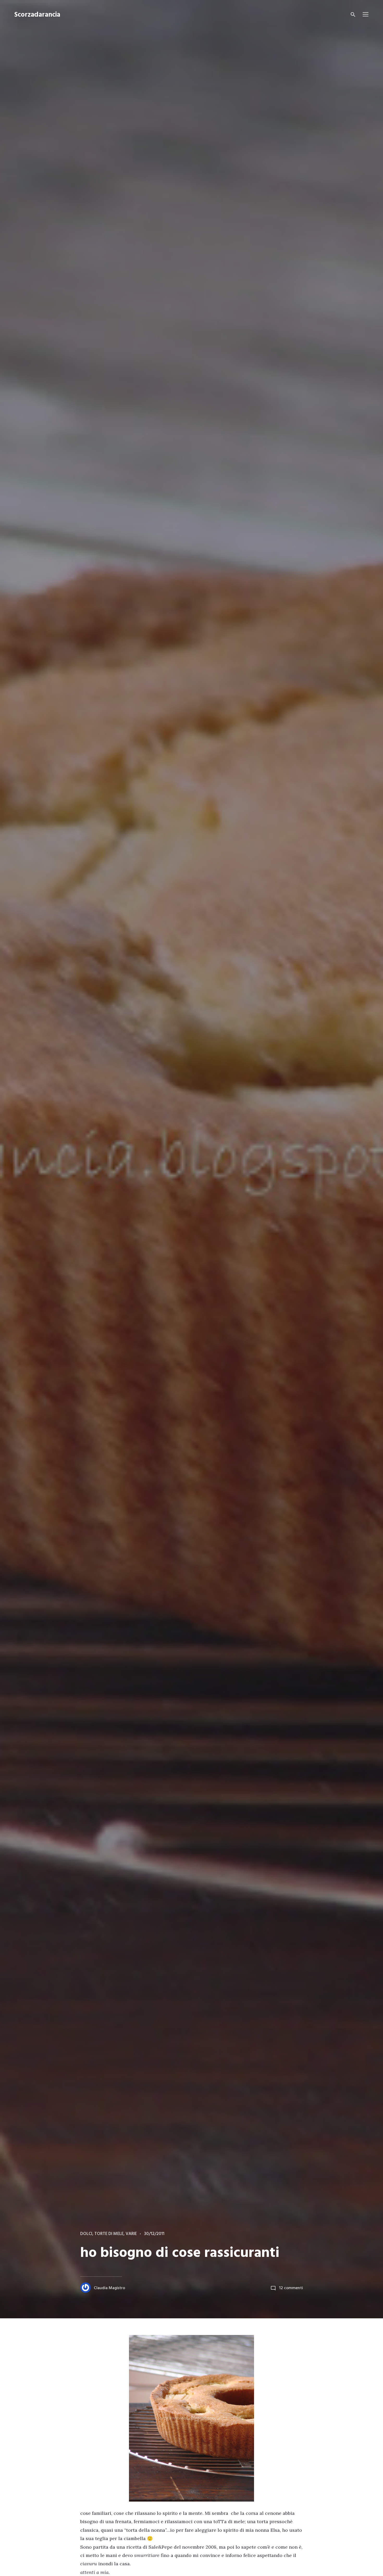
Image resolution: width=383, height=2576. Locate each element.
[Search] (353, 15)
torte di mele (109, 2234)
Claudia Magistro (109, 2288)
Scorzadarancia (37, 15)
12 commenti (291, 2288)
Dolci (86, 2234)
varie (131, 2234)
